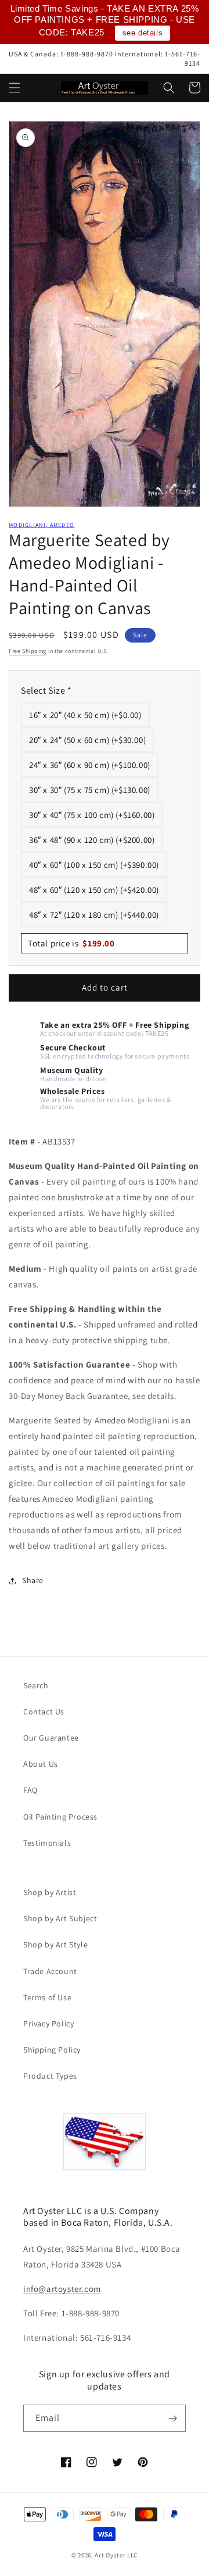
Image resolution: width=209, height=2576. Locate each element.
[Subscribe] (172, 2418)
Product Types (50, 2076)
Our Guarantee (51, 1738)
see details (143, 33)
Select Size (46, 690)
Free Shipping (28, 651)
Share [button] (33, 1580)
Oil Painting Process (60, 1817)
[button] (15, 88)
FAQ (30, 1790)
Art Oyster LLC (116, 2555)
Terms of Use (47, 1997)
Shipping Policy (52, 2050)
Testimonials (47, 1843)
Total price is (71, 943)
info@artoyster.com (62, 2289)
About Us (41, 1764)
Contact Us (44, 1712)
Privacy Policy (48, 2024)
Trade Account (50, 1971)
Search (36, 1685)
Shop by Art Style (55, 1944)
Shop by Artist (50, 1892)
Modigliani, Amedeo (42, 525)
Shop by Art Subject (60, 1918)
